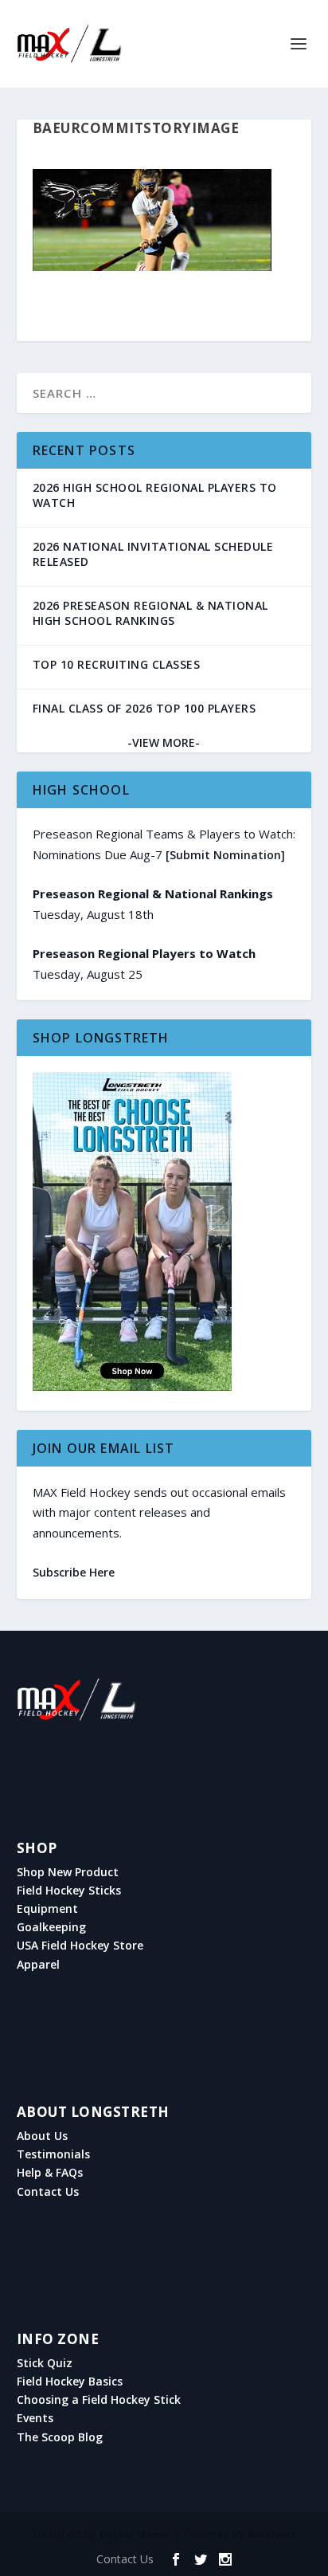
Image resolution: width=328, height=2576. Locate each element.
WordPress (271, 2535)
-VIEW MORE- (164, 742)
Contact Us (48, 2192)
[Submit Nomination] (225, 855)
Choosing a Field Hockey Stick (99, 2400)
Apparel (38, 1965)
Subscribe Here (74, 1572)
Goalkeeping (51, 1927)
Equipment (47, 1909)
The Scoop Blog (60, 2437)
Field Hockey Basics (70, 2382)
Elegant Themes (135, 2535)
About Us (42, 2136)
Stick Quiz (45, 2363)
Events (35, 2418)
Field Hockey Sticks (69, 1891)
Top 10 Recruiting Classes (117, 664)
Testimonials (53, 2154)
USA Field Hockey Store (80, 1946)
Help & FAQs (50, 2173)
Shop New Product (68, 1872)
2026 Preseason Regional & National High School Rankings (150, 613)
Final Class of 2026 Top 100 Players (144, 708)
